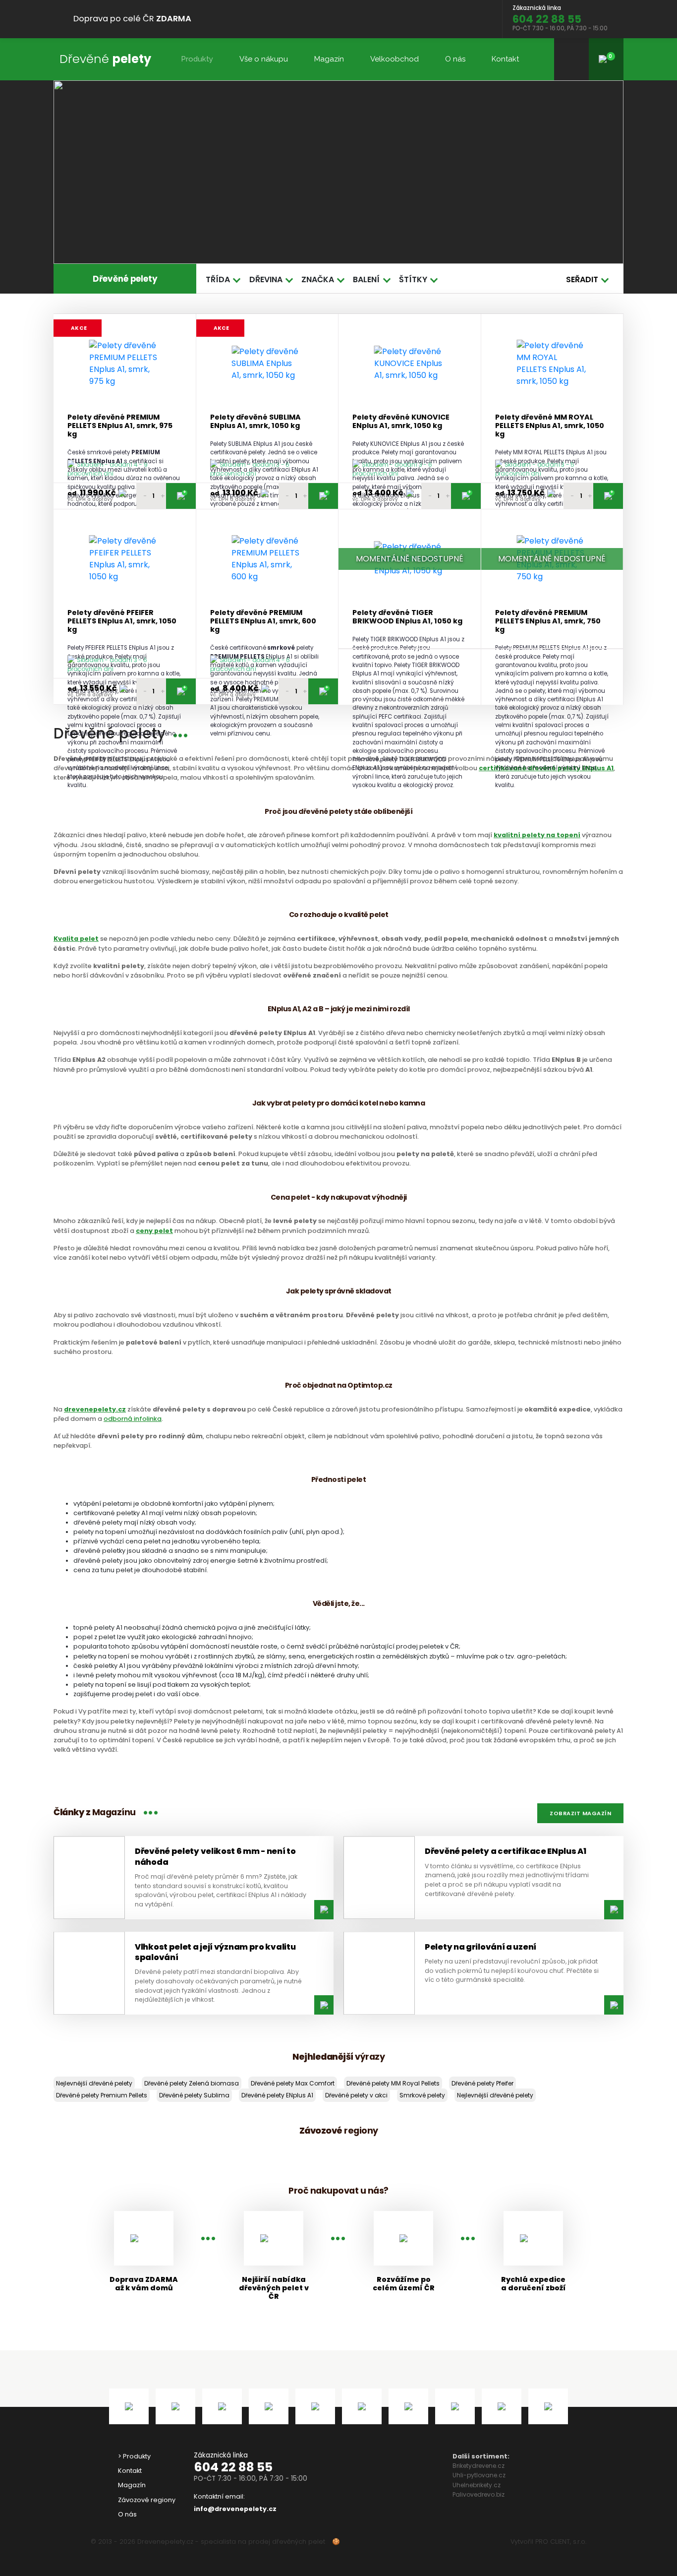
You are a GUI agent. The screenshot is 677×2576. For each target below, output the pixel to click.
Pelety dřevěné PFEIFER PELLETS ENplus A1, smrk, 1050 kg (122, 621)
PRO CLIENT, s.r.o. (561, 2542)
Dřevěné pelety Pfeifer (482, 2083)
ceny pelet (154, 1231)
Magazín (329, 59)
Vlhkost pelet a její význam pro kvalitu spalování (215, 1952)
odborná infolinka (133, 1419)
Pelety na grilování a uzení (480, 1947)
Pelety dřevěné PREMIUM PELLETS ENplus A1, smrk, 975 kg (120, 426)
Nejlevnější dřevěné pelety (94, 2083)
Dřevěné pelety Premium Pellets (102, 2095)
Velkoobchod (395, 59)
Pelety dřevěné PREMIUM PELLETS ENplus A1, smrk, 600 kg (263, 621)
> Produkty (134, 2456)
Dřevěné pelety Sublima (194, 2095)
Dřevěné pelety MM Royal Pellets (393, 2083)
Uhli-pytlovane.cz (479, 2475)
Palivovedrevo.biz (479, 2494)
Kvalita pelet (76, 939)
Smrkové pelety (422, 2095)
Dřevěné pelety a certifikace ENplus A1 (506, 1851)
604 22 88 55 (233, 2467)
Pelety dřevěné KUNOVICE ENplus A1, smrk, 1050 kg (401, 422)
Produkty (197, 59)
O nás (455, 59)
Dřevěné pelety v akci (356, 2095)
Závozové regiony (147, 2500)
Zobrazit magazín (580, 1813)
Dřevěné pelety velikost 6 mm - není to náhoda (215, 1856)
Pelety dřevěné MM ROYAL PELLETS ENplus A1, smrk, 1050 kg (550, 426)
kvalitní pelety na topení (537, 835)
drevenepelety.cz (95, 1409)
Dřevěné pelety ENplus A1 (277, 2095)
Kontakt (505, 59)
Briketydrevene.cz (479, 2466)
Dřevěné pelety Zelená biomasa (192, 2083)
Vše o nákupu (264, 59)
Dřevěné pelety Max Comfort (293, 2083)
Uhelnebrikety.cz (477, 2485)
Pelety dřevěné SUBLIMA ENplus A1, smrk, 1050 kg (255, 422)
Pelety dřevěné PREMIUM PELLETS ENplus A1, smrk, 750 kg (548, 621)
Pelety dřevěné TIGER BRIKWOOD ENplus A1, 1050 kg (407, 617)
